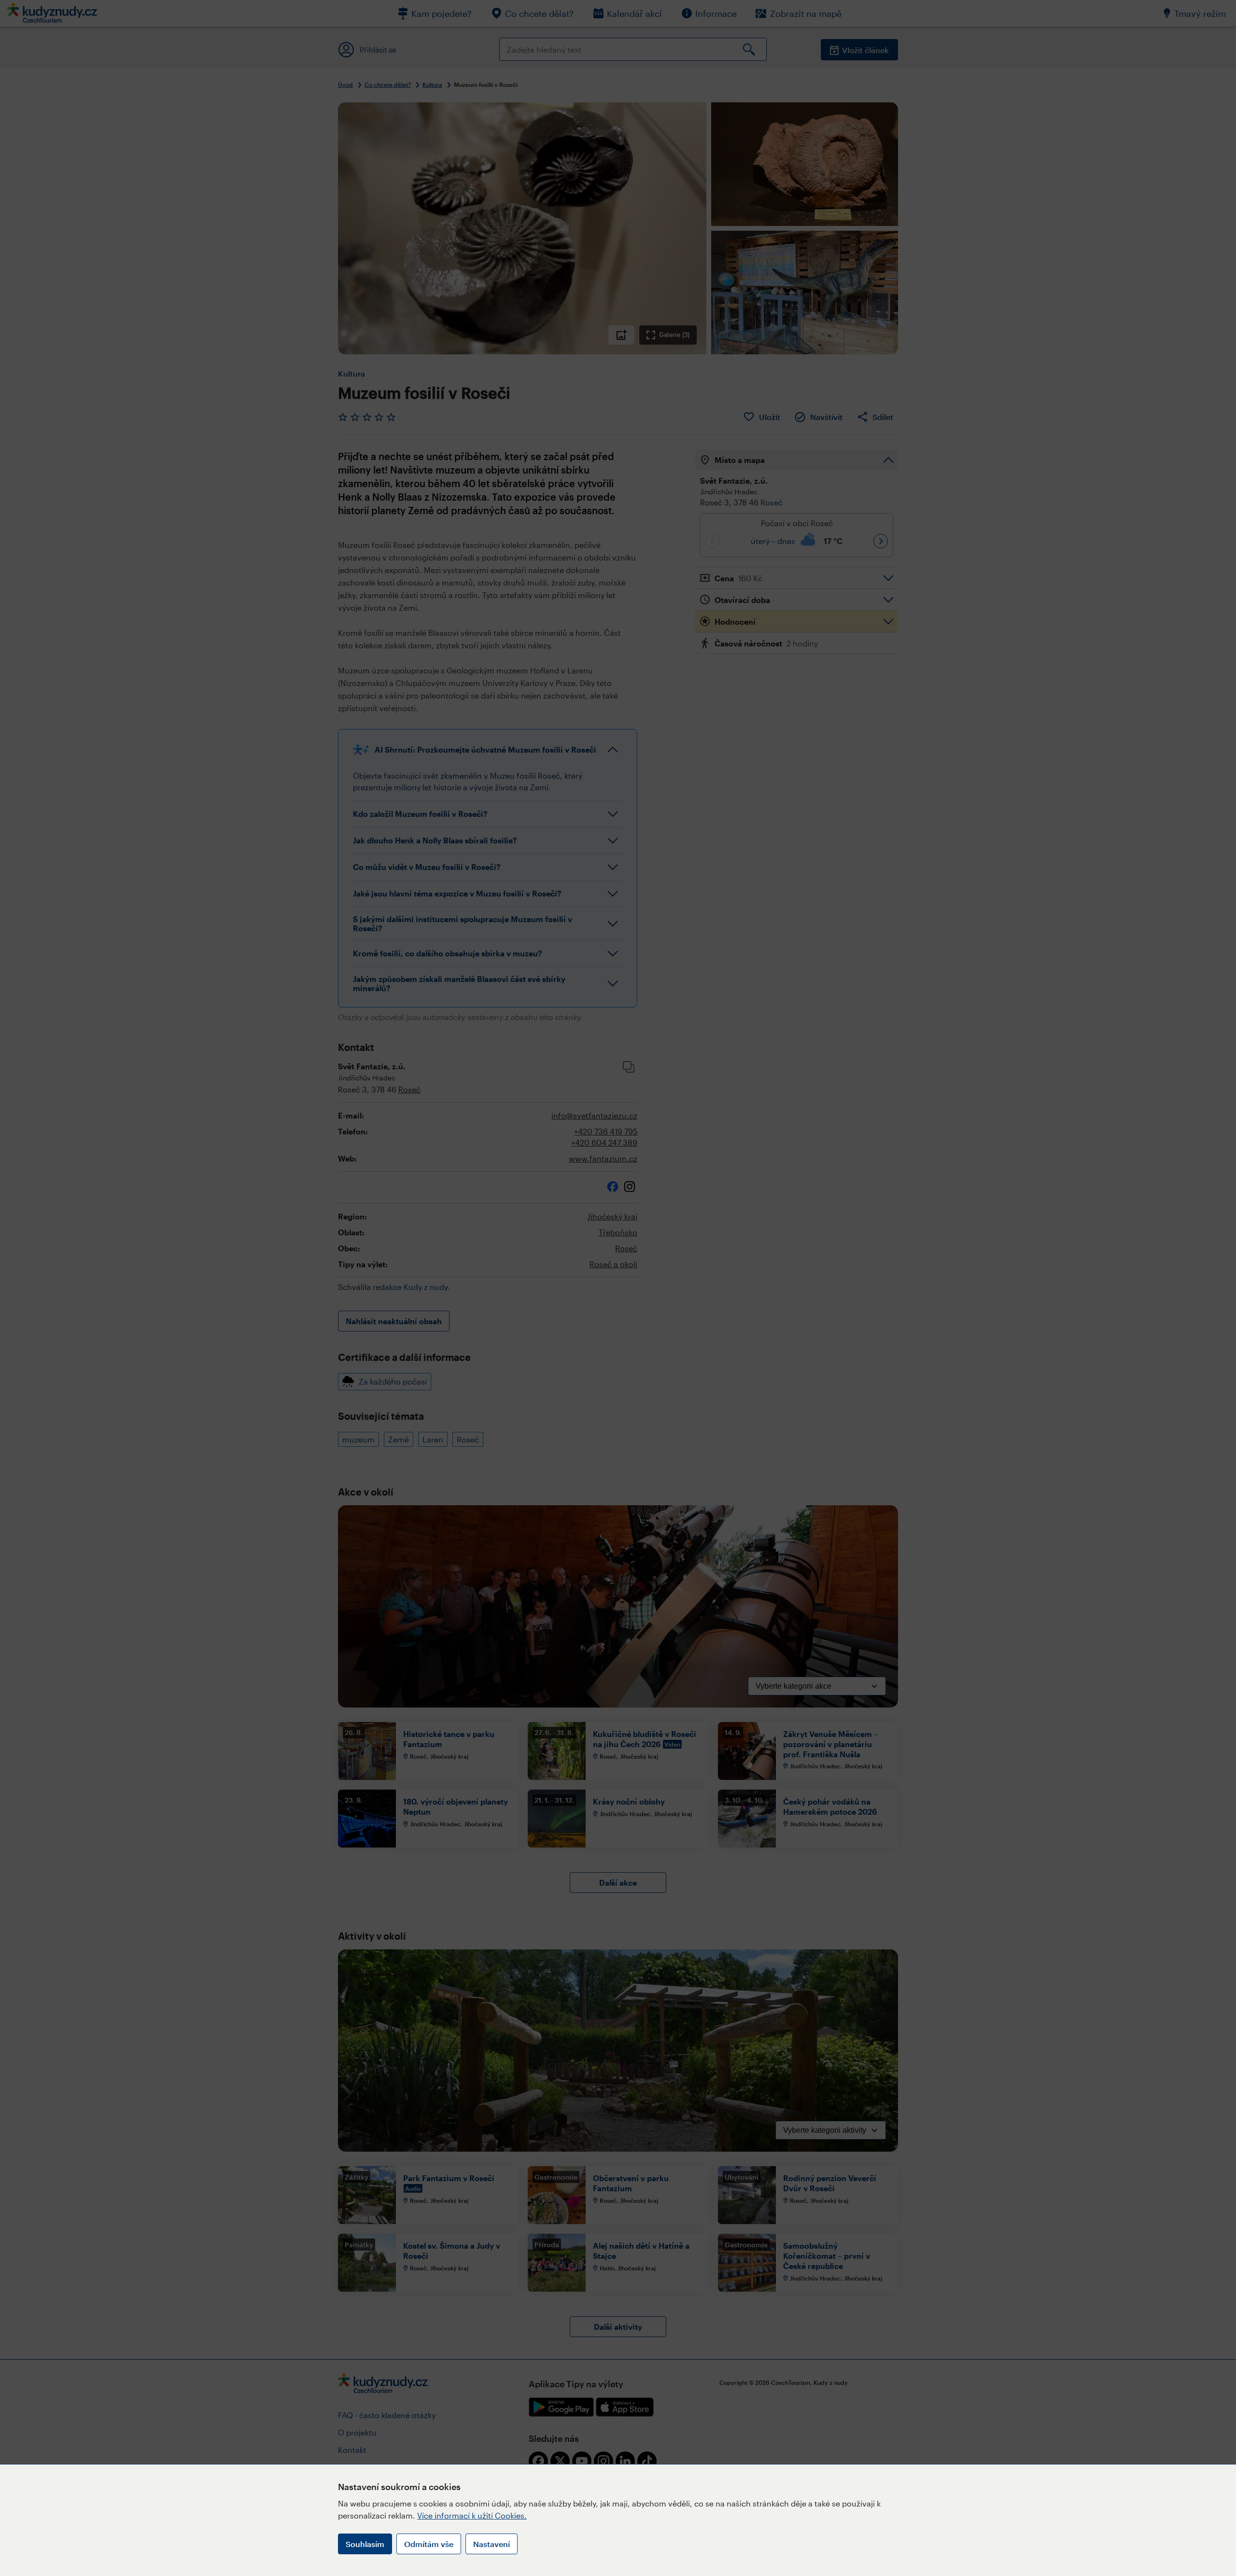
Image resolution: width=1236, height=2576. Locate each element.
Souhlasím (365, 2544)
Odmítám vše (429, 2544)
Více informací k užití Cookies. (472, 2515)
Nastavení (492, 2544)
